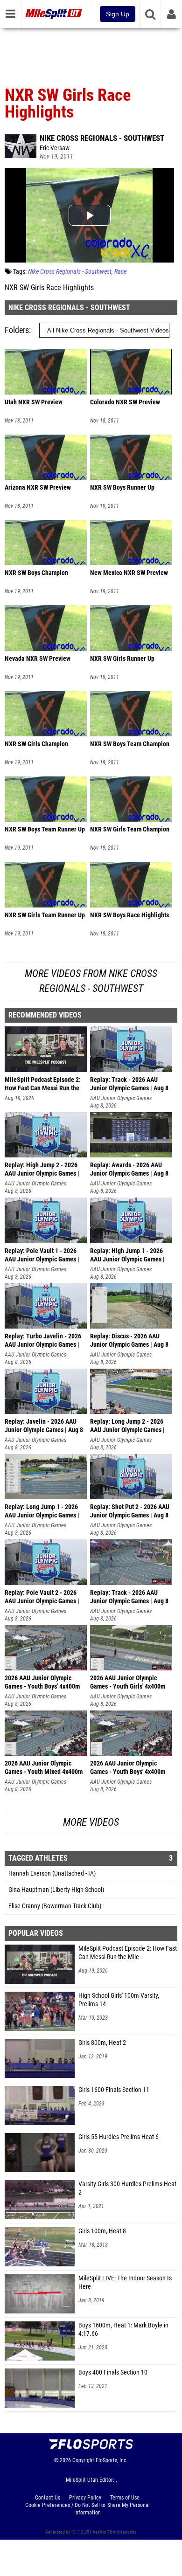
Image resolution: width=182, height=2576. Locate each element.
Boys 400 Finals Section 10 (113, 2372)
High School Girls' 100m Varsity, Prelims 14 (119, 2000)
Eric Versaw (55, 148)
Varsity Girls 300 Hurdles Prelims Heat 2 (127, 2188)
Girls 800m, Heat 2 (102, 2043)
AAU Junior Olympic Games (121, 1098)
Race (120, 272)
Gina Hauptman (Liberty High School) (56, 1890)
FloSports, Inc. (112, 2460)
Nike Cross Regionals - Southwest (102, 138)
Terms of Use (125, 2498)
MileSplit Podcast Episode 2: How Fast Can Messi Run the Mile (128, 1953)
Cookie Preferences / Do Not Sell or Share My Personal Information (87, 2509)
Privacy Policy (85, 2498)
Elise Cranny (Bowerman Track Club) (55, 1906)
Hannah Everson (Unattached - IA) (52, 1873)
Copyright (83, 2460)
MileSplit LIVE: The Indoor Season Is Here (125, 2282)
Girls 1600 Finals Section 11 (114, 2090)
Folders (17, 330)
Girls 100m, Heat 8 (102, 2231)
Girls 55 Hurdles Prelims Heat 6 (119, 2137)
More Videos (91, 1822)
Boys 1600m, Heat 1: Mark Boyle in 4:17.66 (123, 2330)
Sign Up (118, 14)
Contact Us (48, 2498)
